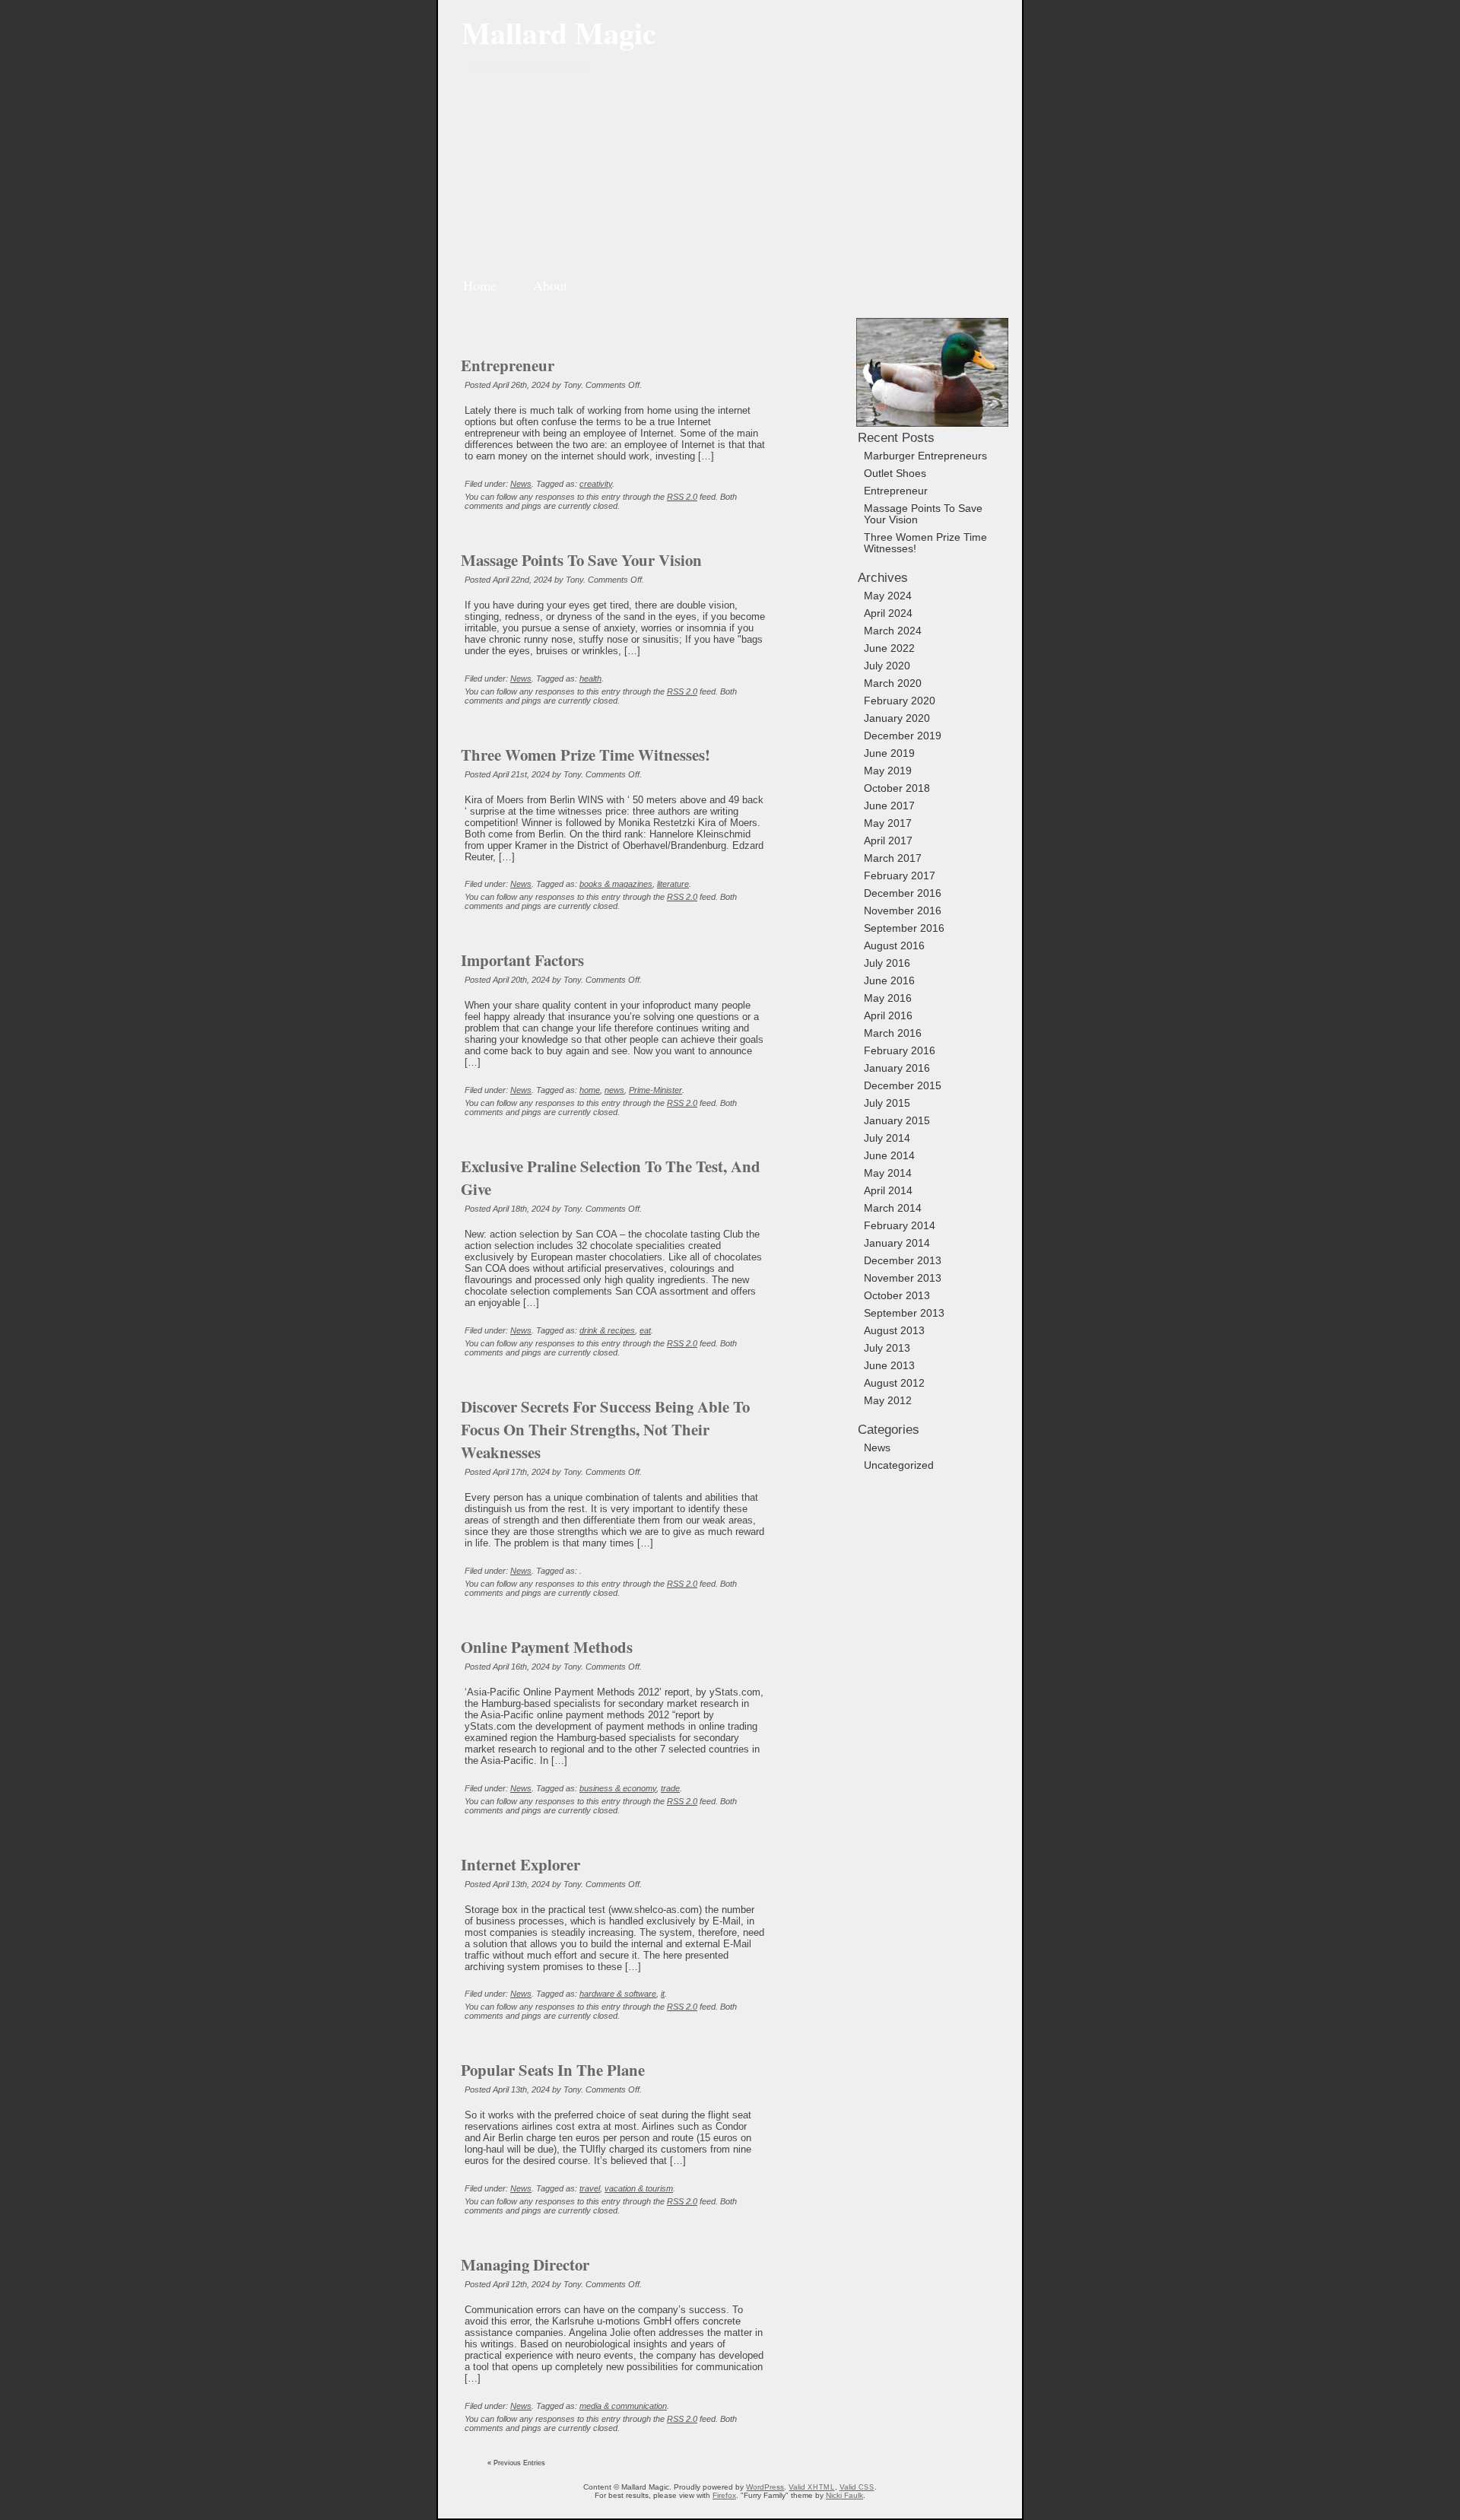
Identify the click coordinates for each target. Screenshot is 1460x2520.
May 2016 (888, 998)
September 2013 (904, 1313)
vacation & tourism (639, 2188)
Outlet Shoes (895, 473)
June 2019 (889, 753)
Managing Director (525, 2264)
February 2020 (900, 701)
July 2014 (887, 1138)
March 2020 (893, 683)
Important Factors (522, 960)
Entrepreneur (508, 365)
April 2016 (888, 1016)
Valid (811, 2487)
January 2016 (897, 1068)
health (590, 678)
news (614, 1090)
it (663, 1994)
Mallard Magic (559, 32)
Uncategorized (899, 1465)
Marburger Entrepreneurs (925, 456)
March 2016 (893, 1033)
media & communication (623, 2406)
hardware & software (618, 1994)
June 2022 (889, 648)
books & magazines (616, 884)
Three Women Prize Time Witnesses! (586, 755)
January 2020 (897, 718)
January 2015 (897, 1121)
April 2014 (888, 1191)
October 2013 (897, 1296)
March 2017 (893, 858)
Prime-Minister (655, 1090)
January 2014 (897, 1243)
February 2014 (900, 1226)
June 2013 (889, 1366)
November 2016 (903, 911)
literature (673, 884)
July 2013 (887, 1348)
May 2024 (888, 596)
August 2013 (894, 1331)
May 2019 (888, 771)
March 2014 (893, 1208)
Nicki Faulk (844, 2495)
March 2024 (893, 631)
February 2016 (900, 1051)
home (590, 1090)
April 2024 (888, 613)
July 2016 (887, 963)
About (550, 285)
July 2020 (887, 666)
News (521, 484)
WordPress (765, 2487)
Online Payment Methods (547, 1647)
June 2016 (889, 981)
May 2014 (888, 1173)
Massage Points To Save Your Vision (581, 560)
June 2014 (889, 1156)
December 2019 (903, 736)
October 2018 (897, 788)
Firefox (724, 2495)
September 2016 (904, 928)
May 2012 (888, 1401)
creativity (596, 484)
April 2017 (888, 841)
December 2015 (903, 1086)
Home (480, 285)
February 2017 (900, 876)
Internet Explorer (521, 1864)
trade (670, 1788)
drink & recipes (607, 1330)
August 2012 (894, 1383)
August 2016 (894, 946)
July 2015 (887, 1103)
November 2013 (903, 1278)
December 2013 (903, 1261)
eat (645, 1330)
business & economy (618, 1788)
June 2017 (889, 806)
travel (590, 2188)
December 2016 (903, 893)
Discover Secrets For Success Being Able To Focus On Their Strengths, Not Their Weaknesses (605, 1429)
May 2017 (888, 823)
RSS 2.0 (682, 497)
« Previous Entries (516, 2463)
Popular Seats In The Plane (553, 2070)
